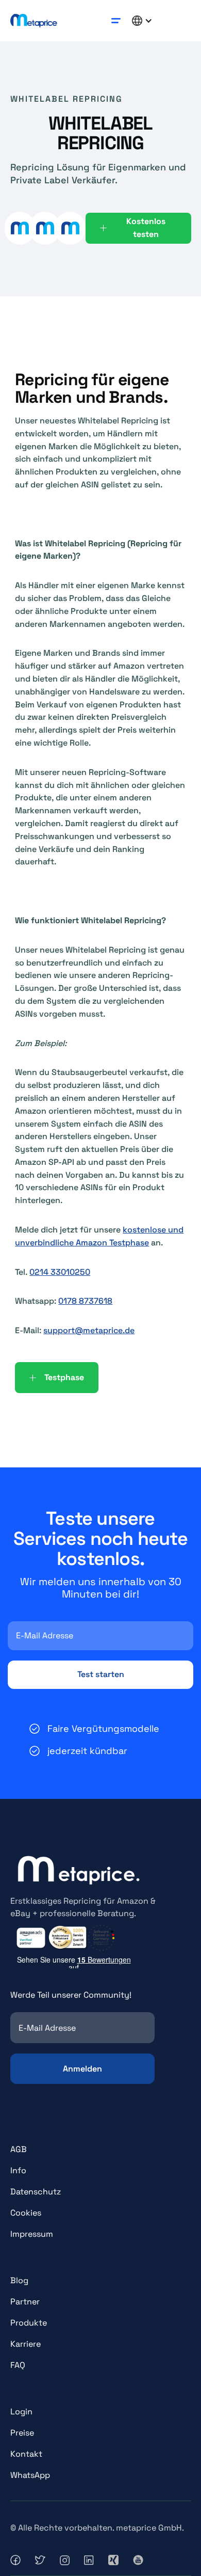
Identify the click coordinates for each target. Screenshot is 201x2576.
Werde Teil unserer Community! (71, 1995)
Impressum (32, 2234)
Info (18, 2170)
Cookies (26, 2213)
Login (21, 2412)
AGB (19, 2149)
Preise (22, 2433)
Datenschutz (36, 2192)
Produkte (29, 2323)
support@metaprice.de (89, 1330)
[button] (116, 20)
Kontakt (26, 2454)
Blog (19, 2280)
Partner (25, 2302)
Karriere (26, 2344)
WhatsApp (30, 2475)
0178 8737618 (85, 1301)
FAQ (18, 2365)
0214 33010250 (60, 1272)
